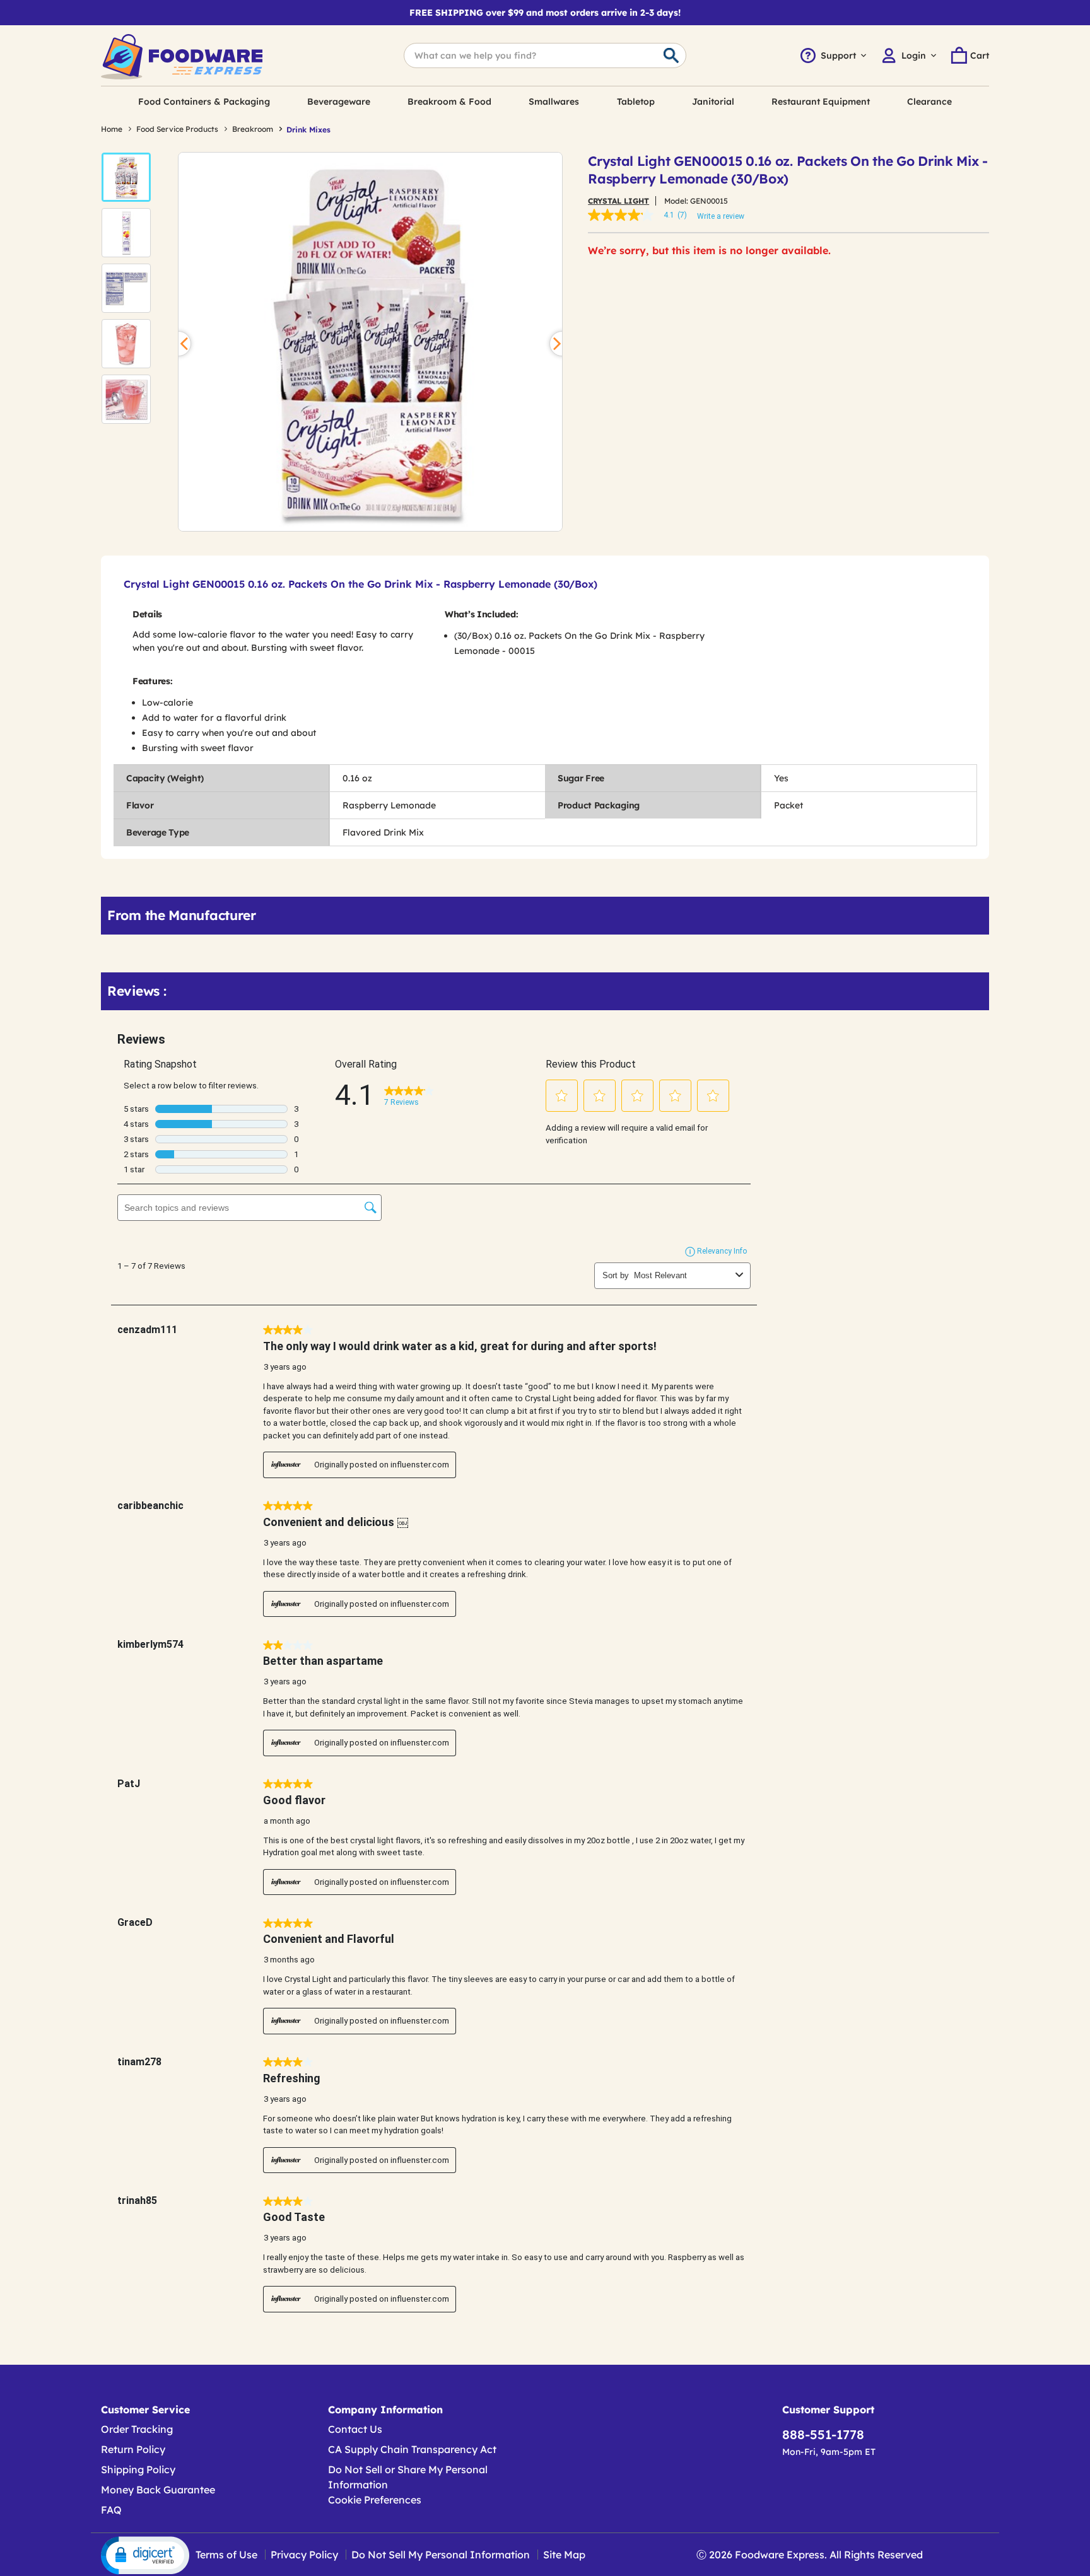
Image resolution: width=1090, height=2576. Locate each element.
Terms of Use (226, 2555)
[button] (126, 177)
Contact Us (355, 2429)
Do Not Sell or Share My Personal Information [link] (408, 2477)
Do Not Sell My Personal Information (441, 2555)
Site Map (564, 2555)
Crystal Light (618, 201)
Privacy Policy (304, 2555)
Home (112, 129)
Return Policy (133, 2449)
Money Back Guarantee (158, 2490)
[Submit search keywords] (671, 56)
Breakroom (253, 129)
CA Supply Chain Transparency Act (412, 2449)
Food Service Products (177, 129)
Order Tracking (137, 2429)
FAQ (111, 2510)
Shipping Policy (138, 2469)
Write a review (721, 216)
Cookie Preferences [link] (375, 2500)
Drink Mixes (308, 130)
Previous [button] (179, 344)
